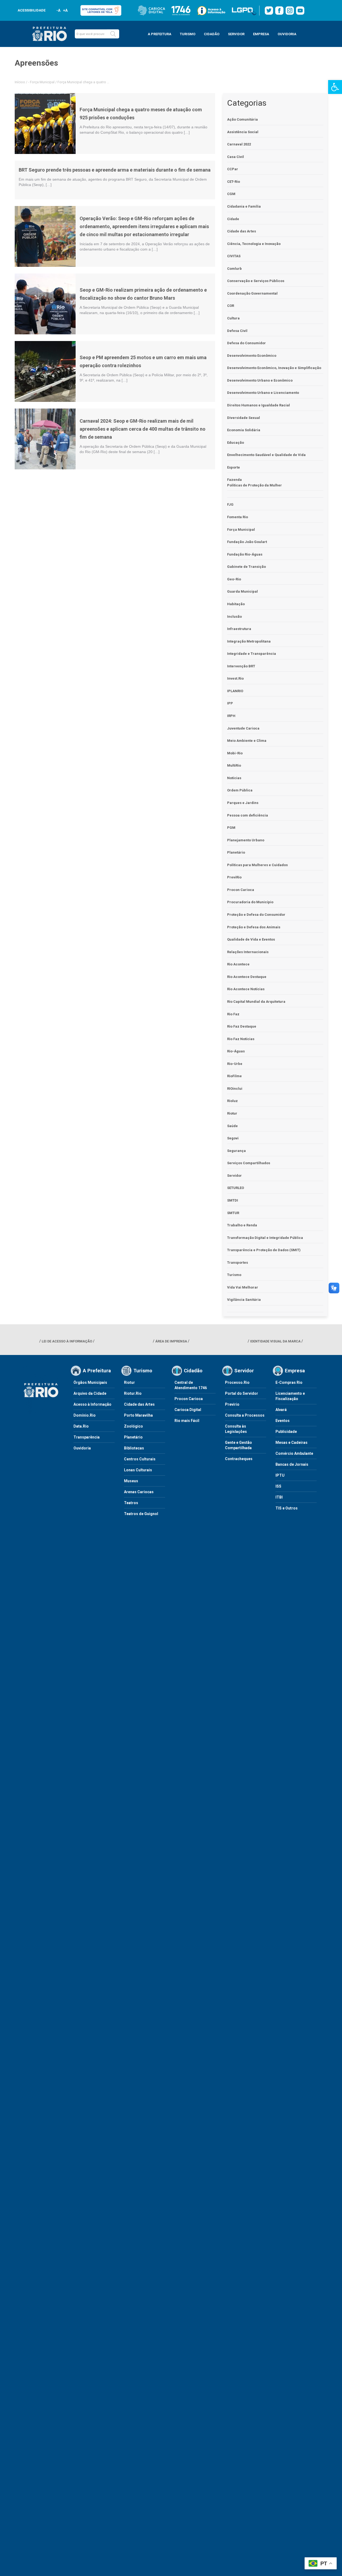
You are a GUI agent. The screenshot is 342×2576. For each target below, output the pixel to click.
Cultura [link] (233, 318)
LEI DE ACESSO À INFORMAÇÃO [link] (67, 1341)
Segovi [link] (233, 1138)
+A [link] (65, 10)
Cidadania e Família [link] (244, 206)
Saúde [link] (232, 1126)
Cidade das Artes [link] (242, 231)
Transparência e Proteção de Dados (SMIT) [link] (264, 1250)
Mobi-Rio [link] (235, 753)
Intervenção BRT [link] (241, 666)
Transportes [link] (238, 1263)
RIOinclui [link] (235, 1089)
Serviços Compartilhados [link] (249, 1163)
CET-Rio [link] (234, 182)
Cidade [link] (233, 219)
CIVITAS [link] (234, 256)
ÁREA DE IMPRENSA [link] (171, 1341)
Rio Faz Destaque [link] (242, 1026)
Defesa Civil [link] (237, 331)
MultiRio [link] (234, 765)
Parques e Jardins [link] (243, 803)
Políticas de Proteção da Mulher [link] (254, 485)
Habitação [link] (236, 604)
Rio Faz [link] (233, 1014)
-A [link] (58, 10)
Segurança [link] (236, 1151)
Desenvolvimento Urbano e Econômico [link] (260, 380)
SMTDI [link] (233, 1200)
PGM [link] (231, 828)
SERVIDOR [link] (236, 34)
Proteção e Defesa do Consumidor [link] (256, 915)
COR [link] (231, 306)
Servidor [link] (234, 1176)
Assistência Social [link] (243, 132)
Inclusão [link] (234, 617)
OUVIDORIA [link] (287, 34)
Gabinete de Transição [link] (246, 567)
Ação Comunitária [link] (242, 119)
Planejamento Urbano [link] (246, 840)
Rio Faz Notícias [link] (241, 1039)
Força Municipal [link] (42, 82)
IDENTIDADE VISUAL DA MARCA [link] (275, 1341)
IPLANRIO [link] (235, 691)
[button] (113, 34)
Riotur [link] (232, 1113)
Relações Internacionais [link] (248, 952)
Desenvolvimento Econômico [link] (252, 356)
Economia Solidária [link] (244, 430)
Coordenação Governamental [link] (252, 293)
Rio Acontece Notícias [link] (246, 989)
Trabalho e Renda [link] (242, 1225)
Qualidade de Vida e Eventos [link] (251, 939)
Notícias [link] (234, 778)
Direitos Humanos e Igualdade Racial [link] (259, 405)
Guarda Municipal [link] (242, 591)
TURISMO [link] (188, 34)
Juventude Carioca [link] (243, 728)
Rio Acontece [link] (238, 964)
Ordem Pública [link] (240, 790)
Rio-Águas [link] (236, 1051)
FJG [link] (230, 504)
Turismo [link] (234, 1275)
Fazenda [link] (234, 480)
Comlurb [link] (234, 269)
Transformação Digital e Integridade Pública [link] (265, 1238)
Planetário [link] (236, 852)
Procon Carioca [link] (241, 890)
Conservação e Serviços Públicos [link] (256, 281)
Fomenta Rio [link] (238, 517)
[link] (335, 87)
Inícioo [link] (20, 82)
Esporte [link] (234, 467)
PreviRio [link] (234, 877)
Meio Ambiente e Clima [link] (247, 741)
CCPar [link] (233, 169)
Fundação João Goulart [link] (247, 542)
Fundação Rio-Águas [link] (245, 554)
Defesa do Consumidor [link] (246, 343)
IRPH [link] (231, 716)
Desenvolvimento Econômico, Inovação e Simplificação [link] (274, 368)
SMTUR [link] (233, 1213)
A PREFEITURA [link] (160, 34)
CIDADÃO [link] (212, 34)
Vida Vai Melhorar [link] (243, 1287)
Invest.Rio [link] (235, 678)
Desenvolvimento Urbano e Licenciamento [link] (263, 393)
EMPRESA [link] (261, 34)
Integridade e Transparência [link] (252, 654)
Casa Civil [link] (236, 157)
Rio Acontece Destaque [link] (247, 977)
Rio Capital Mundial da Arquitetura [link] (256, 1002)
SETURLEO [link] (236, 1188)
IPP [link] (230, 703)
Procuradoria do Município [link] (250, 902)
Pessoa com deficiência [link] (248, 815)
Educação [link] (236, 443)
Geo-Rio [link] (234, 579)
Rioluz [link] (232, 1101)
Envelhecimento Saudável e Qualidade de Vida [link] (266, 455)
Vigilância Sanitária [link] (244, 1300)
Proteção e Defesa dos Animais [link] (254, 927)
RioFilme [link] (234, 1076)
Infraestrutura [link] (239, 629)
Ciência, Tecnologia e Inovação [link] (254, 244)
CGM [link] (231, 194)
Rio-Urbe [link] (235, 1064)
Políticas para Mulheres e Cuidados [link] (257, 865)
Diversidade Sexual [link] (244, 418)
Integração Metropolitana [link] (249, 641)
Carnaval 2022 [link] (239, 144)
